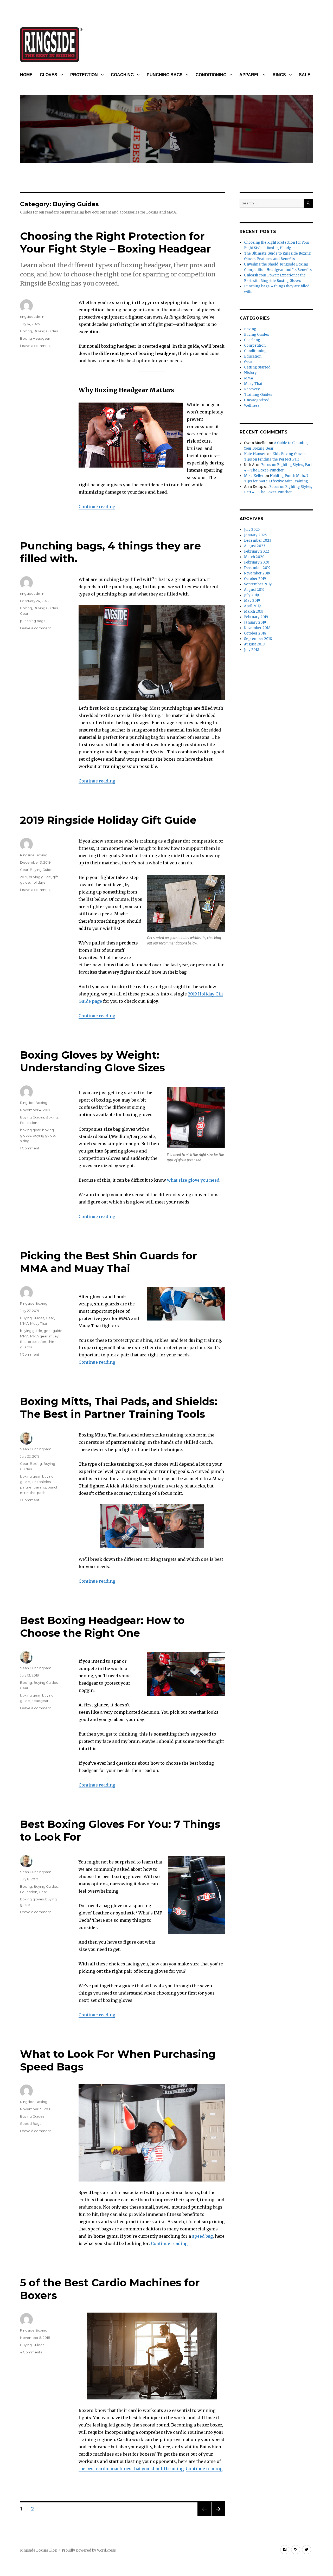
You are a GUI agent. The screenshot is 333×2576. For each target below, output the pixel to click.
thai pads (38, 1493)
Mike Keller (254, 476)
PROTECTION (84, 75)
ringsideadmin (32, 316)
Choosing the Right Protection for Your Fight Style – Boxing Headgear (116, 242)
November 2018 (257, 628)
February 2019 (256, 617)
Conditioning (255, 351)
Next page (218, 2516)
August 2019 (254, 590)
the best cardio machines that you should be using (131, 2469)
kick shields (41, 1482)
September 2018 (258, 639)
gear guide (53, 1331)
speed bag (202, 2236)
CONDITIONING (211, 75)
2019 (24, 877)
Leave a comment (36, 346)
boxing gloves (32, 1899)
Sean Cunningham (36, 1449)
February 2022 (257, 551)
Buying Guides (46, 331)
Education (29, 1123)
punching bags (33, 621)
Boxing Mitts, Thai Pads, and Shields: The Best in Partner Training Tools (119, 1408)
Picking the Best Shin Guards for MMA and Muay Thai (109, 1262)
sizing (25, 1141)
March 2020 (254, 557)
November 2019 (257, 573)
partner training (33, 1487)
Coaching (252, 340)
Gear (24, 613)
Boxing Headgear (35, 338)
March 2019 (254, 611)
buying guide (40, 877)
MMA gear (39, 1336)
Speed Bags (31, 2124)
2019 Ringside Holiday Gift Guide (108, 820)
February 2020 (257, 562)
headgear (40, 1701)
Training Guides (258, 395)
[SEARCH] (308, 203)
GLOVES (49, 75)
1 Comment (30, 1148)
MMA (24, 1323)
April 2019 (252, 606)
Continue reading (97, 507)
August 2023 (255, 546)
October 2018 (255, 633)
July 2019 (251, 595)
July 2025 (252, 530)
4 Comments (31, 2352)
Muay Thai (39, 1323)
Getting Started (257, 367)
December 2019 (257, 568)
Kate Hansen (255, 454)
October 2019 (255, 579)
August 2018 (254, 644)
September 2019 (258, 584)
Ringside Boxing (34, 855)
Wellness (252, 406)
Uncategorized (257, 400)
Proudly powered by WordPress (89, 2550)
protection (37, 1342)
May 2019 (252, 601)
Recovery (252, 389)
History (250, 373)
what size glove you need (193, 1180)
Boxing (26, 331)
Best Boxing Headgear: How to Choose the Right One (102, 1627)
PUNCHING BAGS (165, 75)
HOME (26, 75)
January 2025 (255, 535)
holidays (38, 882)
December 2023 (258, 541)
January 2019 (255, 622)
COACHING (122, 75)
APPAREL (249, 75)
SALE (305, 75)
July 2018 (252, 650)
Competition (255, 345)
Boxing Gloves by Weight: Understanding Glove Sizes (92, 1061)
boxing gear (30, 1130)
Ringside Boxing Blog (39, 2550)
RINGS (279, 75)
